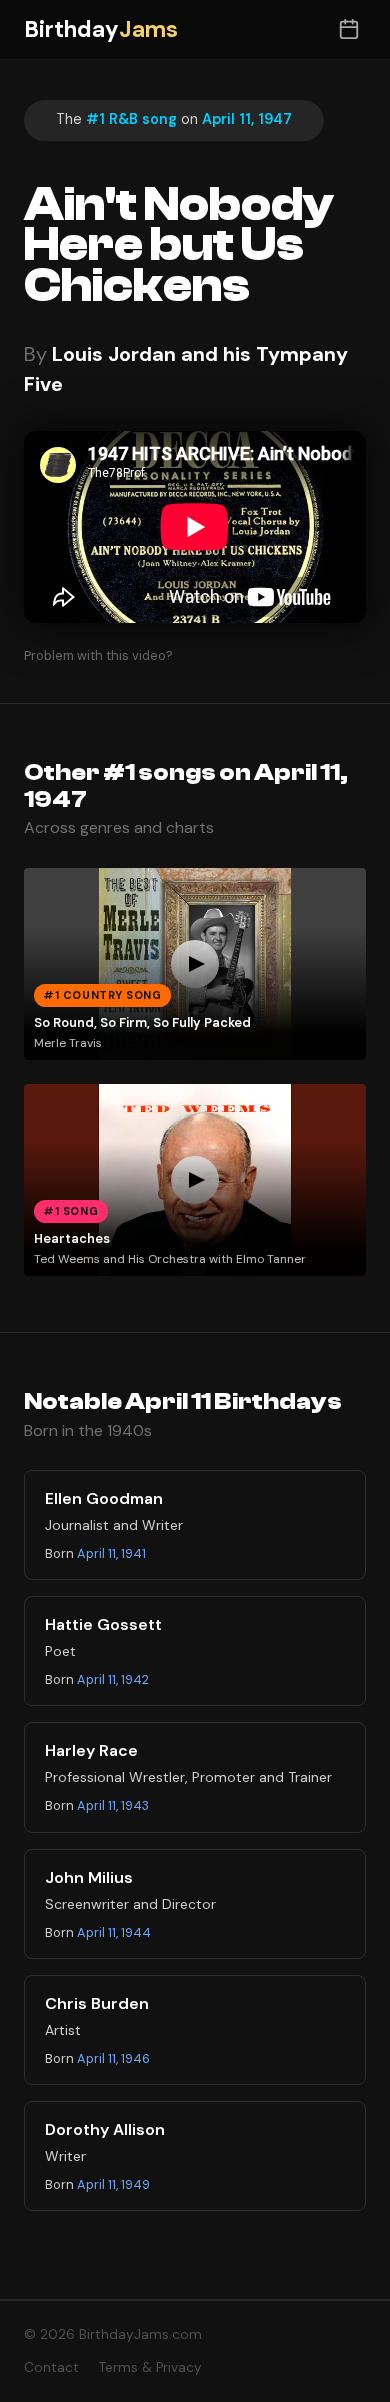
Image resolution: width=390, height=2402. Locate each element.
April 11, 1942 (113, 1679)
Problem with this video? (98, 655)
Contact (51, 2367)
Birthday (101, 29)
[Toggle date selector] (348, 29)
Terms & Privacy (150, 2367)
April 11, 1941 (111, 1553)
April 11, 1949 (113, 2184)
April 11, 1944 (114, 1932)
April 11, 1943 (113, 1805)
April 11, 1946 (113, 2058)
